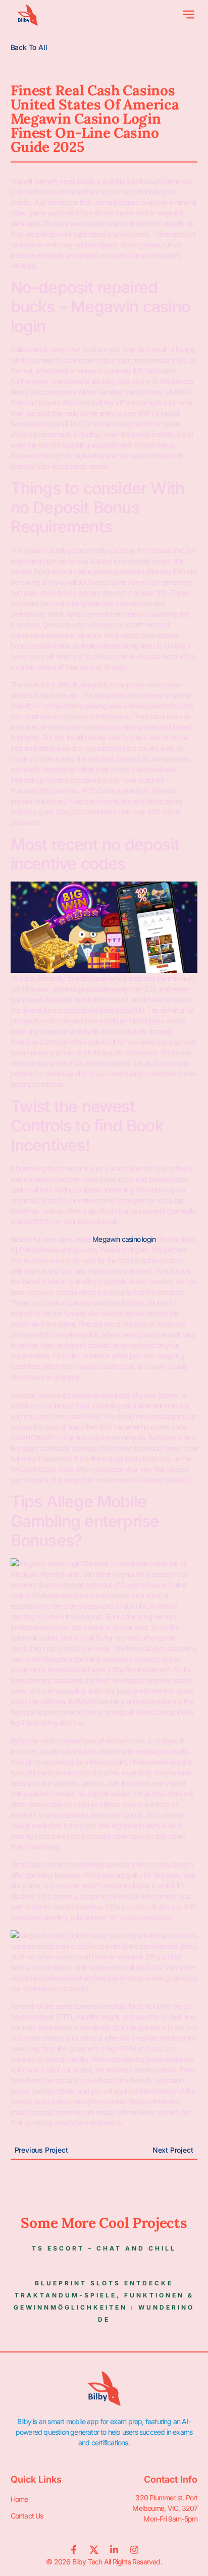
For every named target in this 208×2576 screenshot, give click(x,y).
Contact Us (27, 2516)
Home (19, 2499)
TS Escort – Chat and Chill (104, 2248)
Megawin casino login (124, 1239)
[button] (189, 15)
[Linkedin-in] (114, 2550)
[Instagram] (134, 2550)
